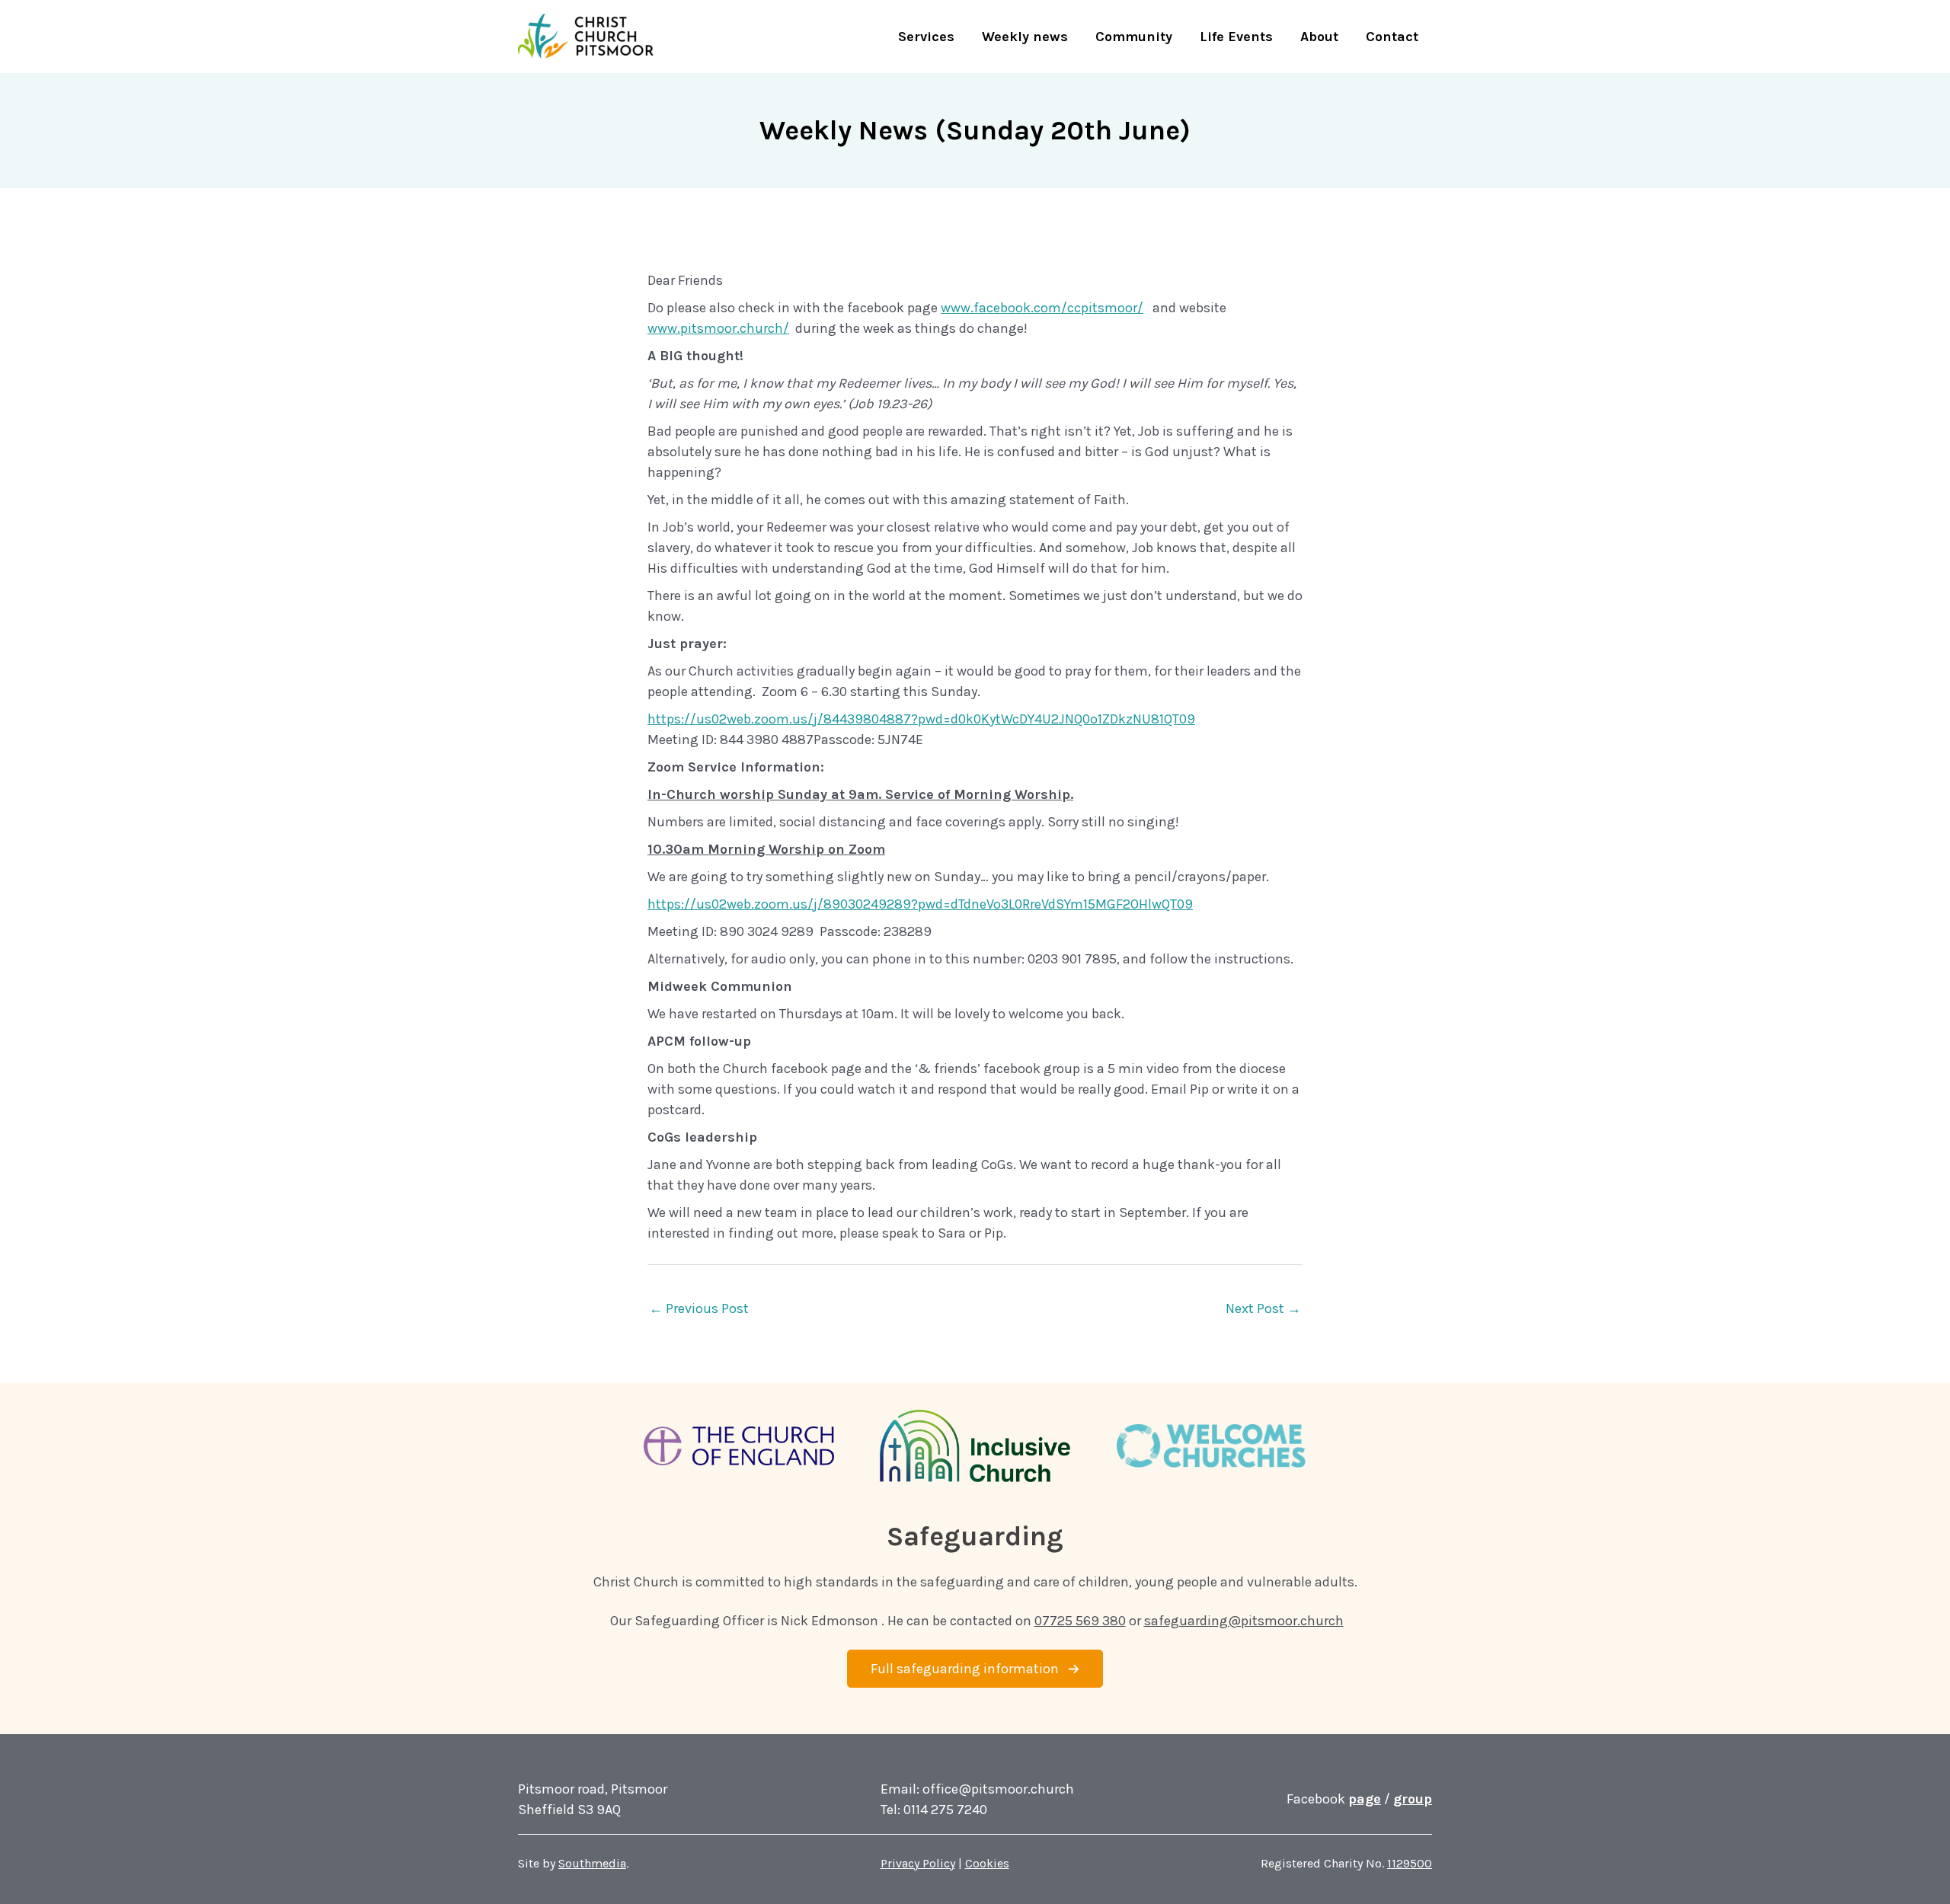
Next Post (1263, 1308)
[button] (975, 1669)
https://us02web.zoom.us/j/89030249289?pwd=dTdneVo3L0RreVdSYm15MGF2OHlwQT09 (920, 904)
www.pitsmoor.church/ (718, 328)
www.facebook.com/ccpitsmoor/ (1042, 308)
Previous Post (699, 1308)
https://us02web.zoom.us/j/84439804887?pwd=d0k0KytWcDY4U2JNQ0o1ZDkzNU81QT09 (921, 719)
